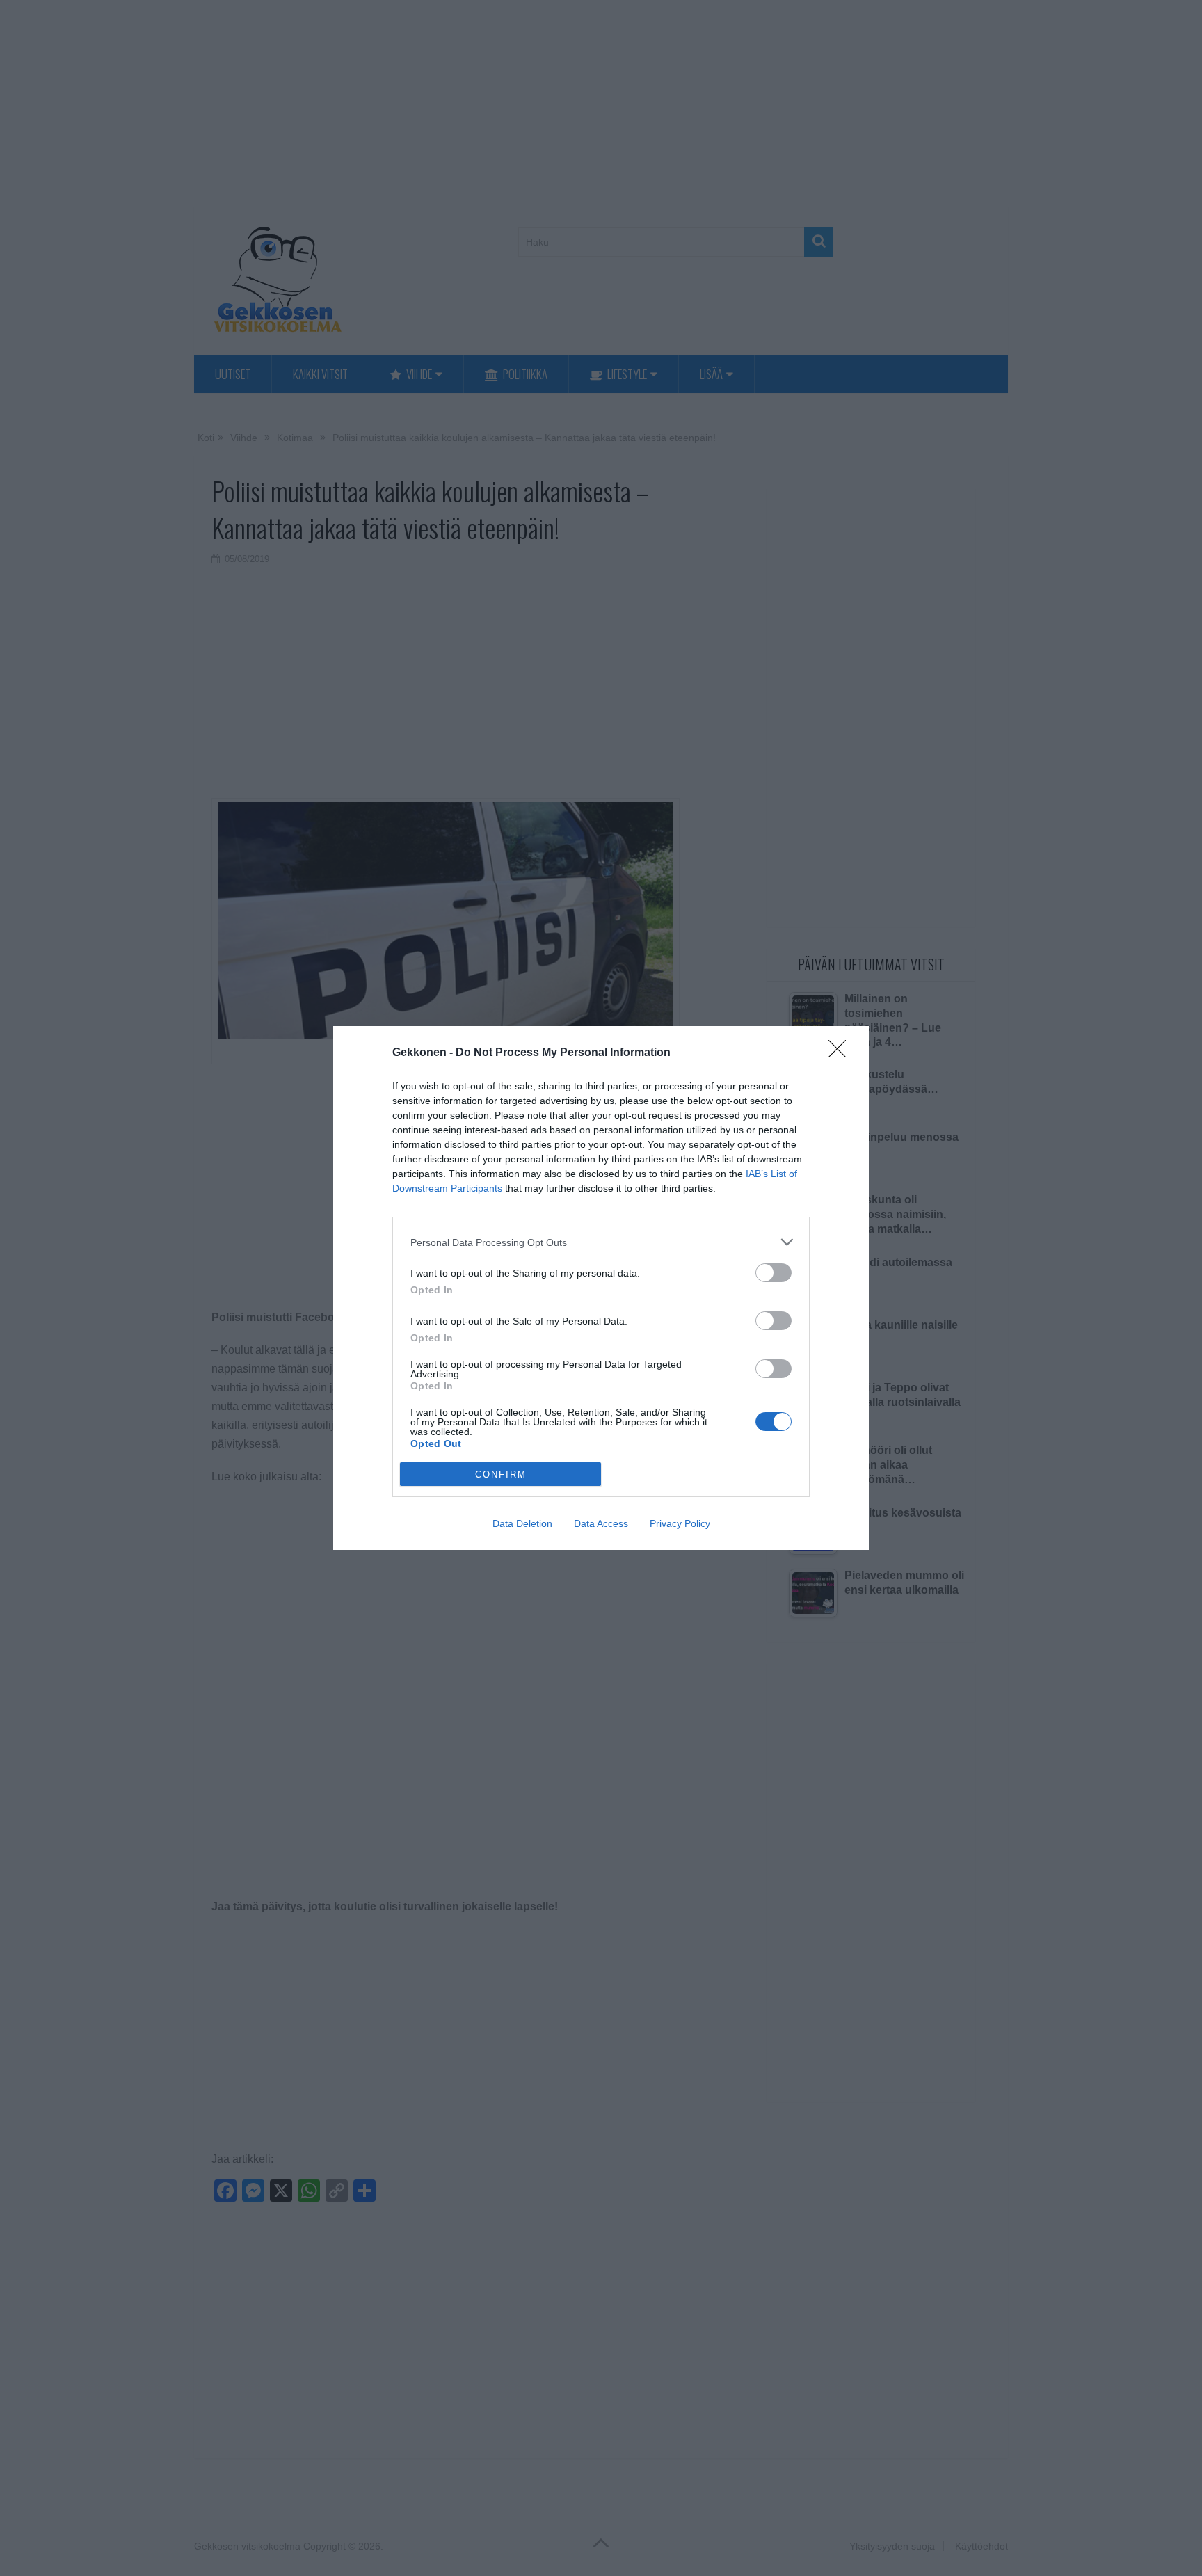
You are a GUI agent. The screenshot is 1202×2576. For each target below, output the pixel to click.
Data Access (601, 1523)
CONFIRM (501, 1474)
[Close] (842, 1053)
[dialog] (601, 1288)
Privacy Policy (680, 1523)
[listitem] (601, 1242)
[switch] (774, 1273)
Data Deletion (522, 1523)
